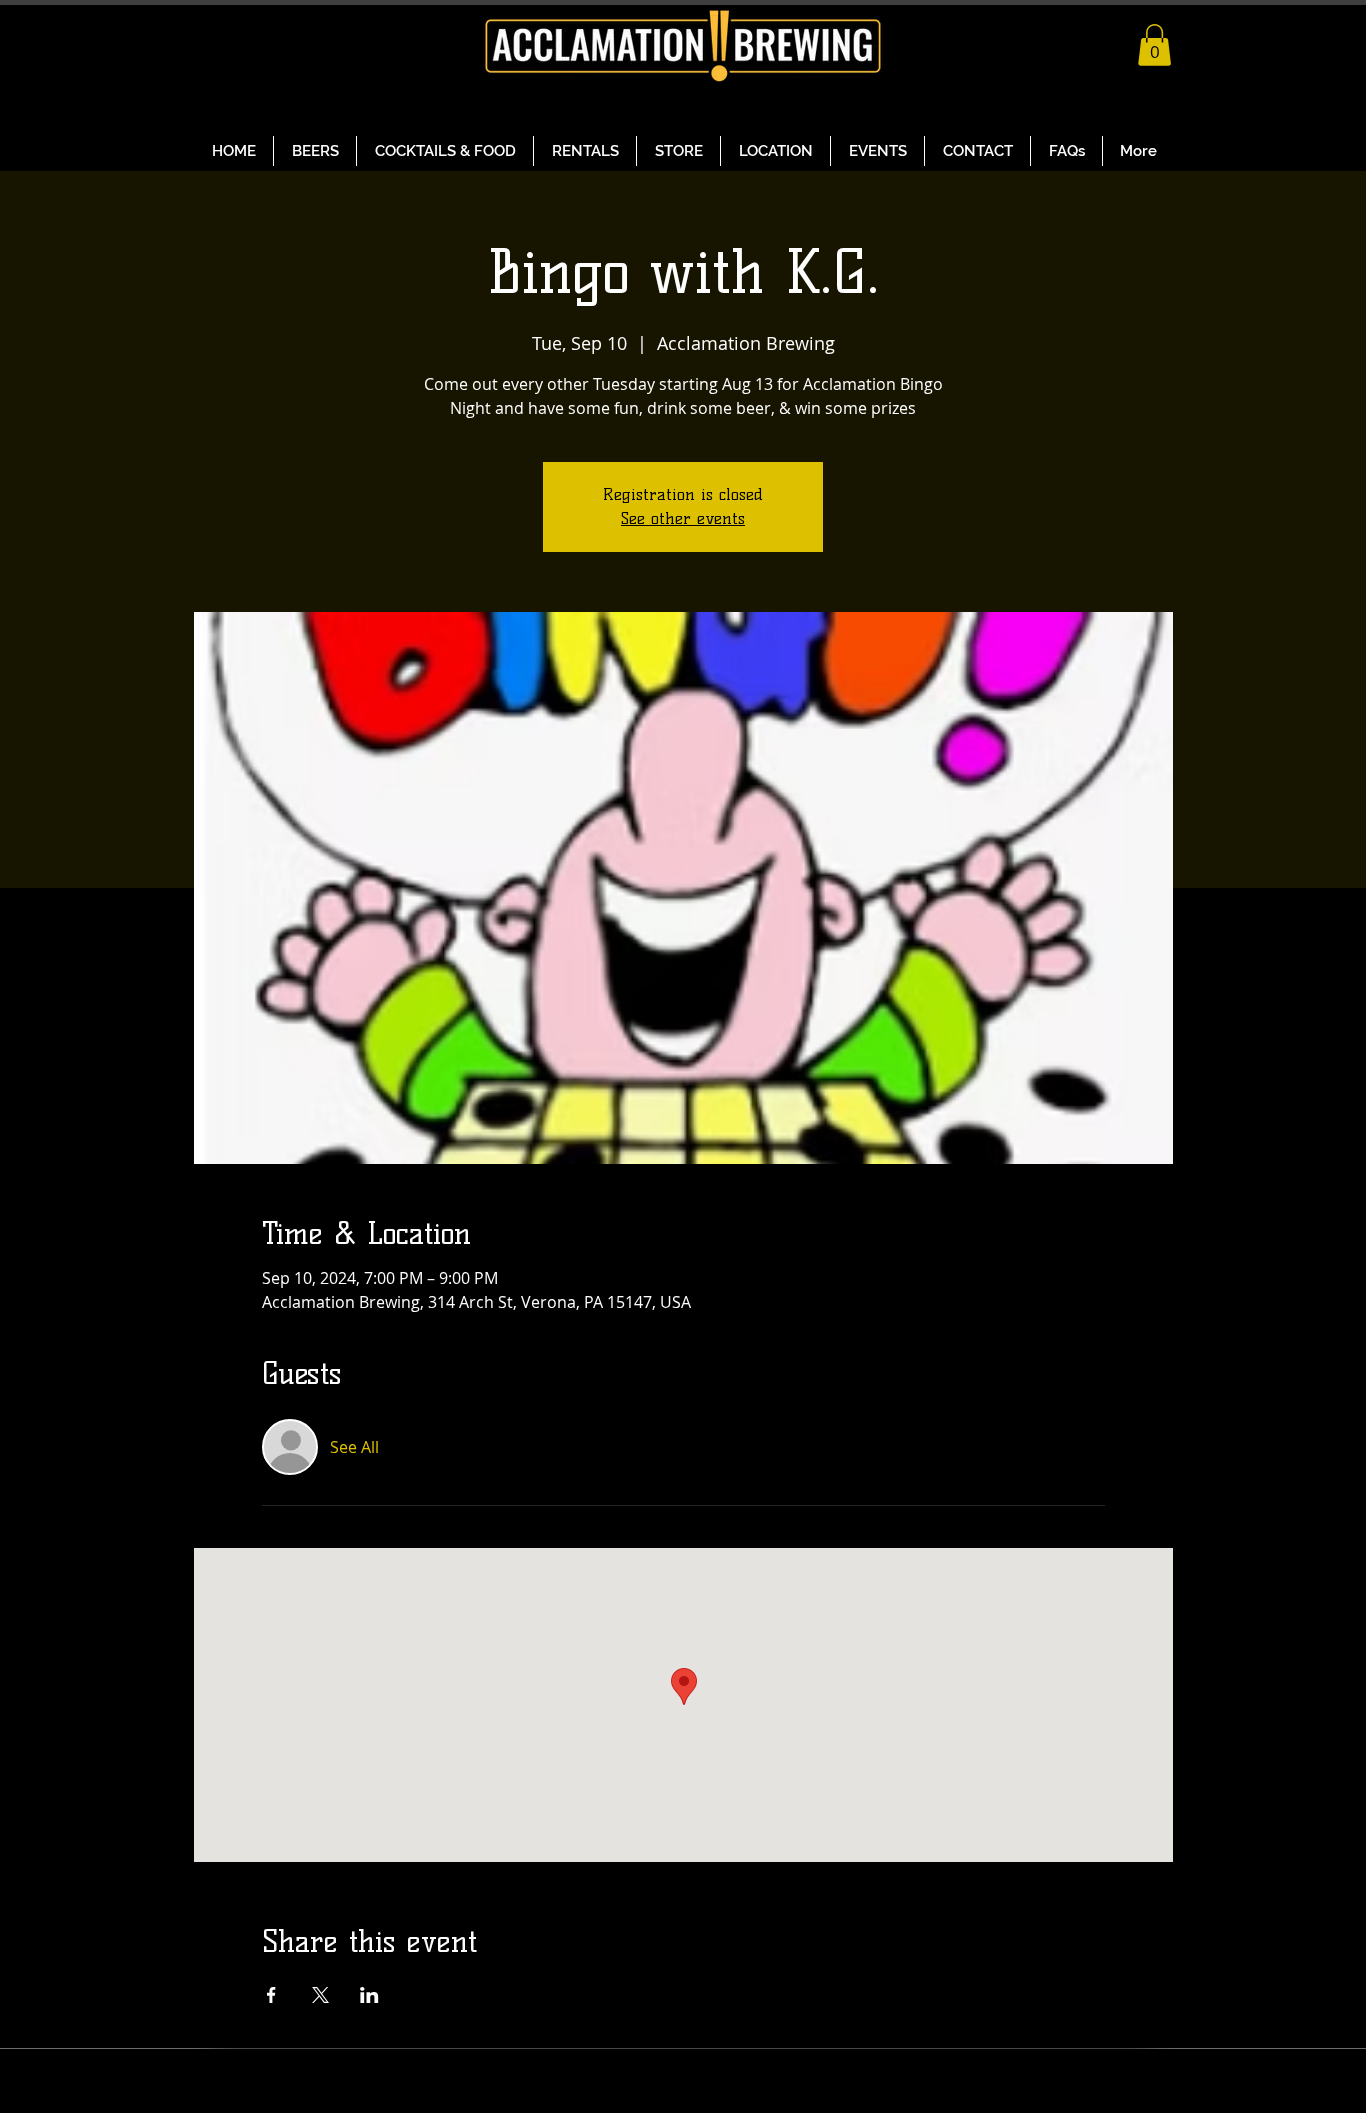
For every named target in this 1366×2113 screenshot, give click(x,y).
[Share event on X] (320, 1995)
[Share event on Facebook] (271, 1995)
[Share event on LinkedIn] (369, 1995)
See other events (683, 518)
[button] (1154, 45)
